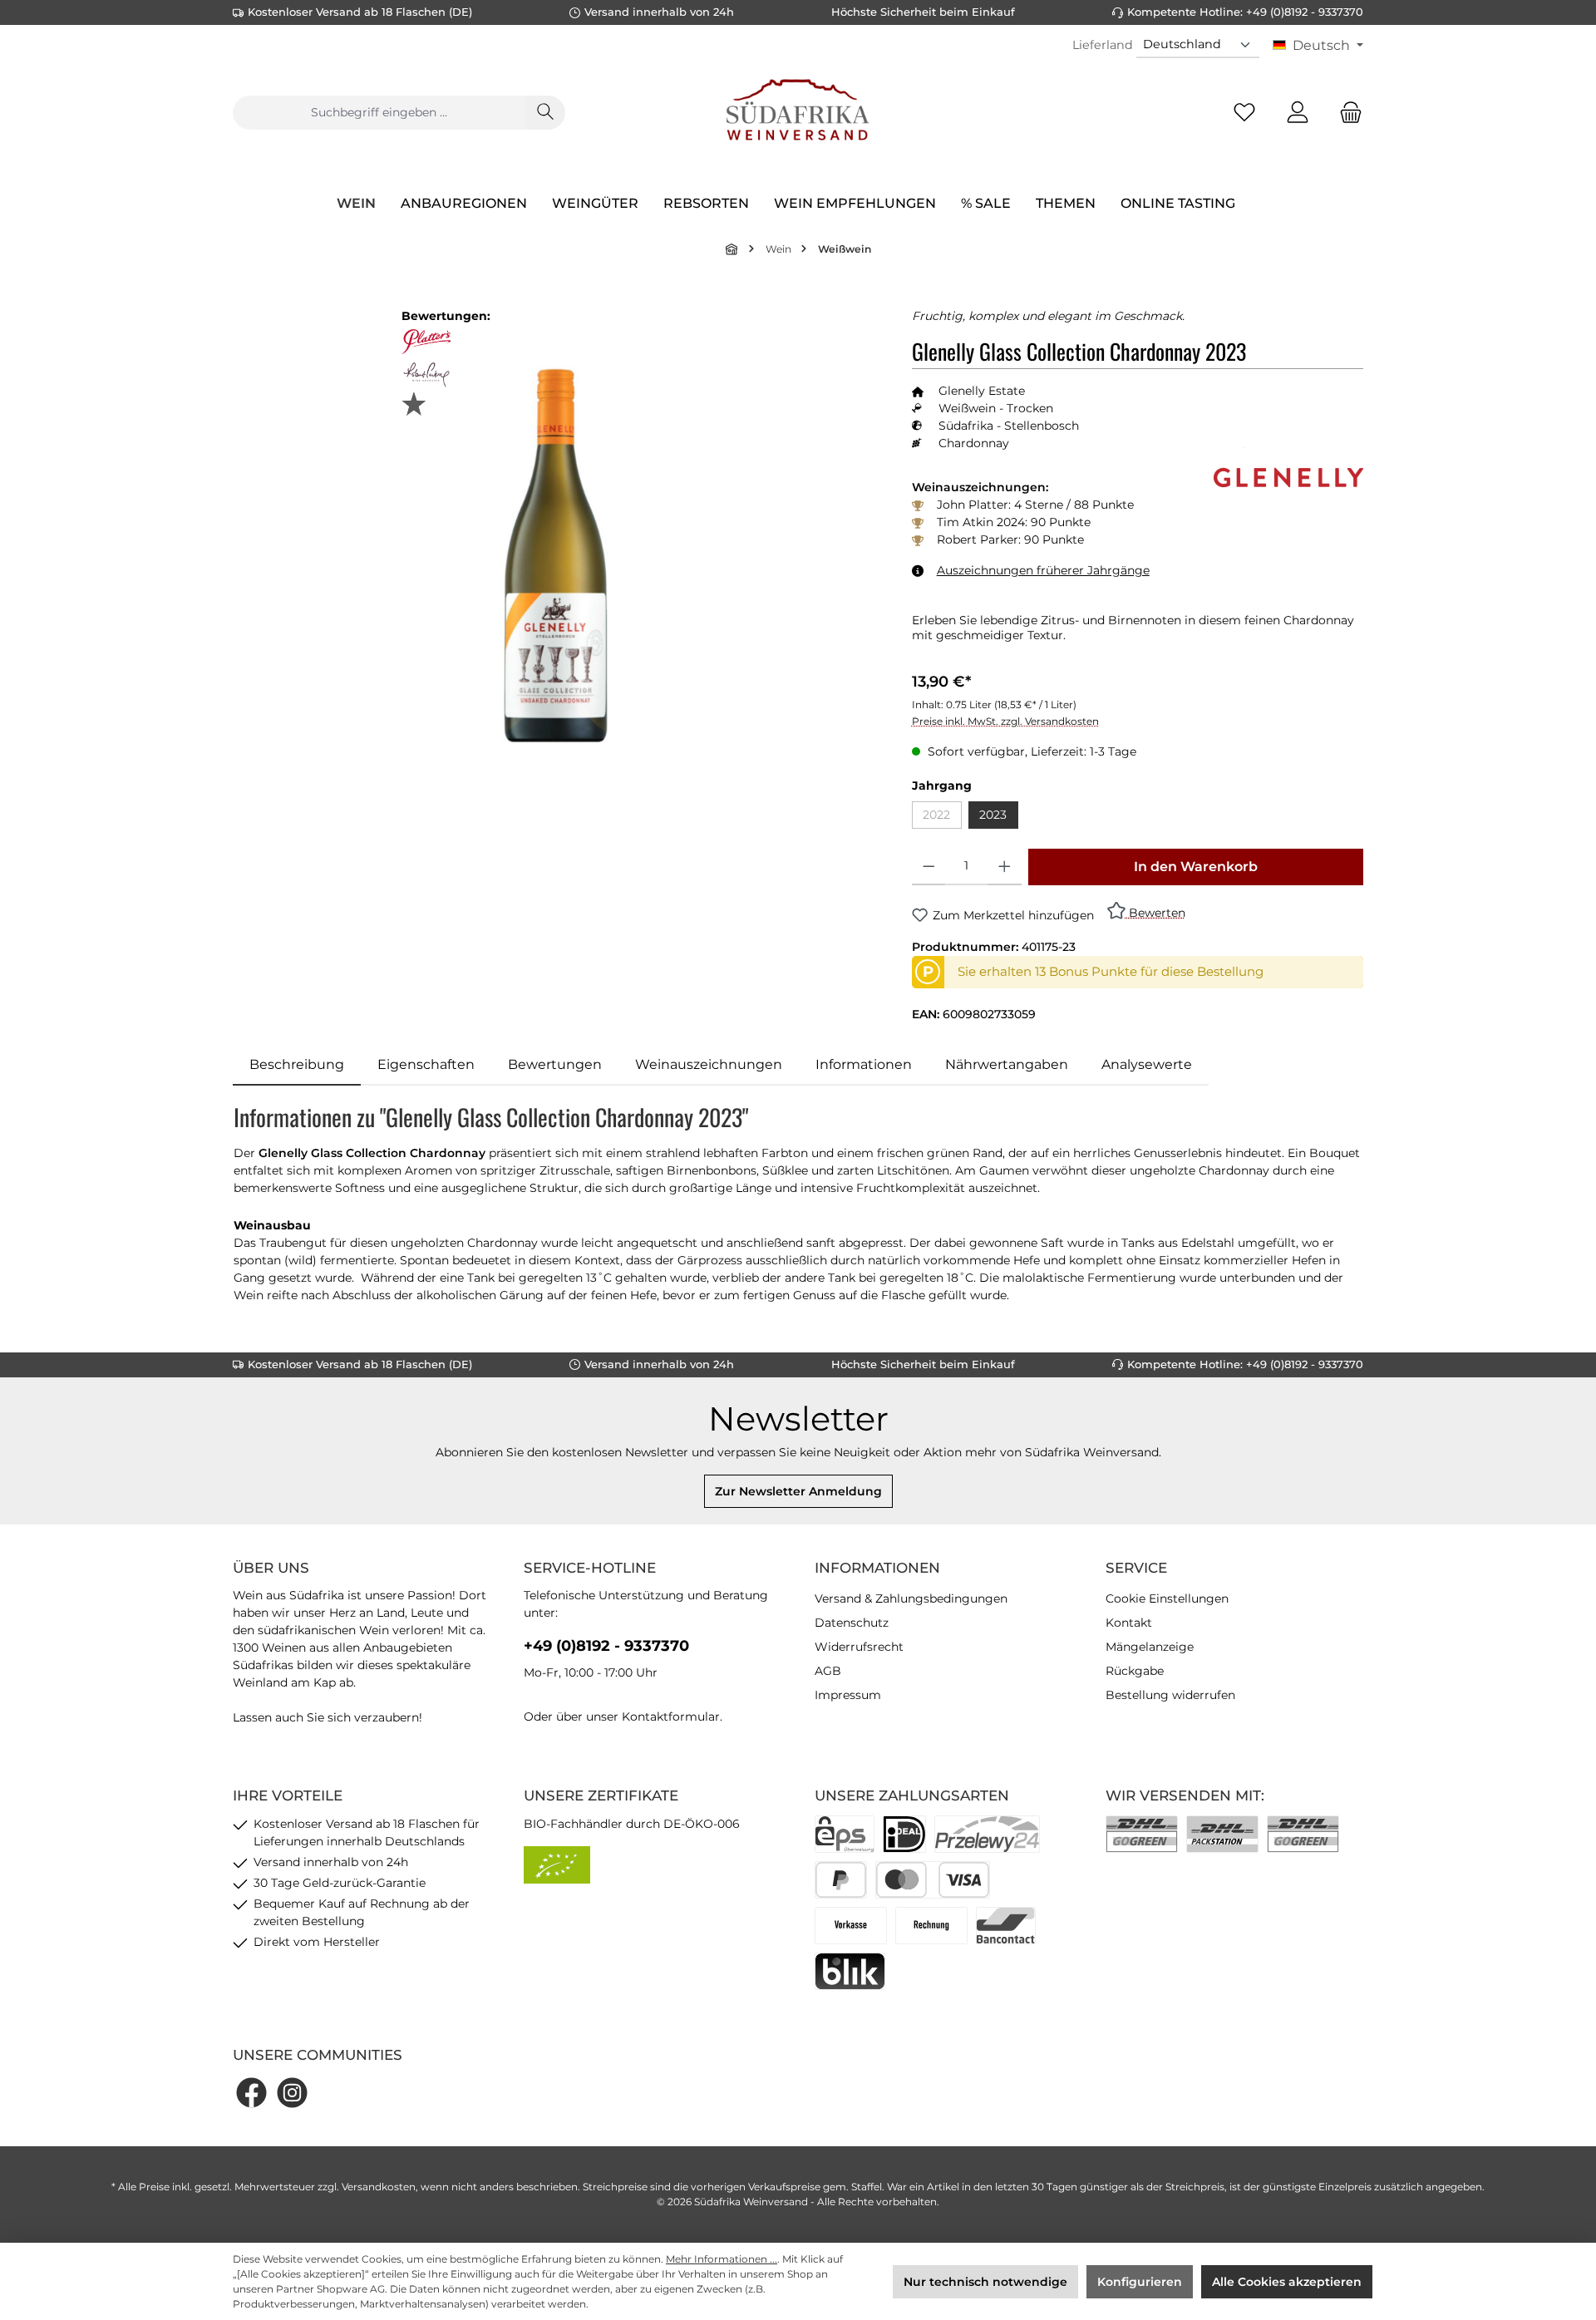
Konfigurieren (1140, 2282)
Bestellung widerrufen (1170, 1695)
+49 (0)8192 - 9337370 (606, 1646)
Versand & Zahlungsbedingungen (911, 1598)
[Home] (732, 249)
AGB (828, 1671)
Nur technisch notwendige (985, 2282)
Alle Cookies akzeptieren (1287, 2282)
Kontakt (1129, 1623)
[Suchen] (545, 113)
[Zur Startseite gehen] (798, 112)
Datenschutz (852, 1623)
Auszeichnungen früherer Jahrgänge (1043, 570)
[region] (556, 555)
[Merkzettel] (1244, 113)
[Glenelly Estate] (1288, 441)
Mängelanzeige (1150, 1647)
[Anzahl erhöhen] (1005, 867)
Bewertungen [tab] (555, 1064)
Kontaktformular (671, 1717)
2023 (993, 815)
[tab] (297, 1065)
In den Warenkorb (1196, 867)
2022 (942, 818)
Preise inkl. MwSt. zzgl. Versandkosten (1005, 721)
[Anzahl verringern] (929, 867)
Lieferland (1103, 45)
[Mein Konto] (1298, 113)
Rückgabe (1135, 1671)
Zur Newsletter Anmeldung (798, 1491)
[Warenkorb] (1346, 113)
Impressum (848, 1695)
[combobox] (379, 113)
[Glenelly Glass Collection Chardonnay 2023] (555, 554)
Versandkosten (379, 2187)
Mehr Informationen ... (722, 2259)
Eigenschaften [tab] (426, 1064)
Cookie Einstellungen (1167, 1598)
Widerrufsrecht (859, 1647)
